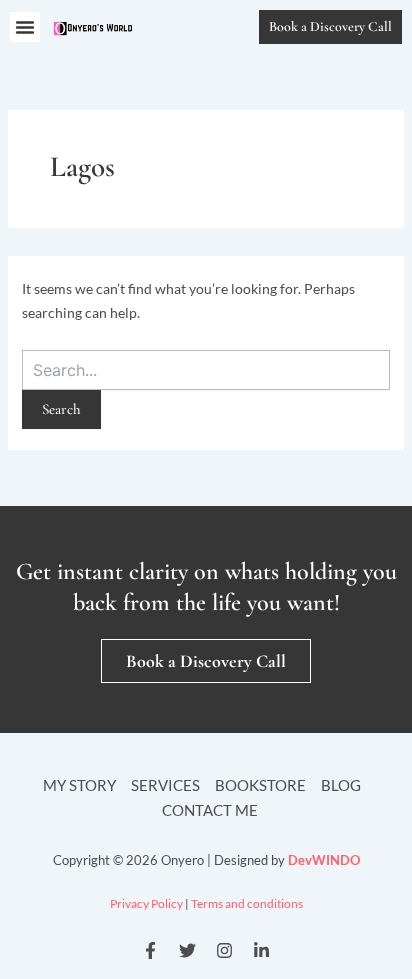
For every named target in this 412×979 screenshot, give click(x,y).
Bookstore (260, 785)
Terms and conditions (247, 903)
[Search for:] (206, 370)
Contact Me (210, 810)
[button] (25, 27)
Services (165, 785)
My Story (79, 785)
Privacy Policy (146, 903)
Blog (341, 785)
